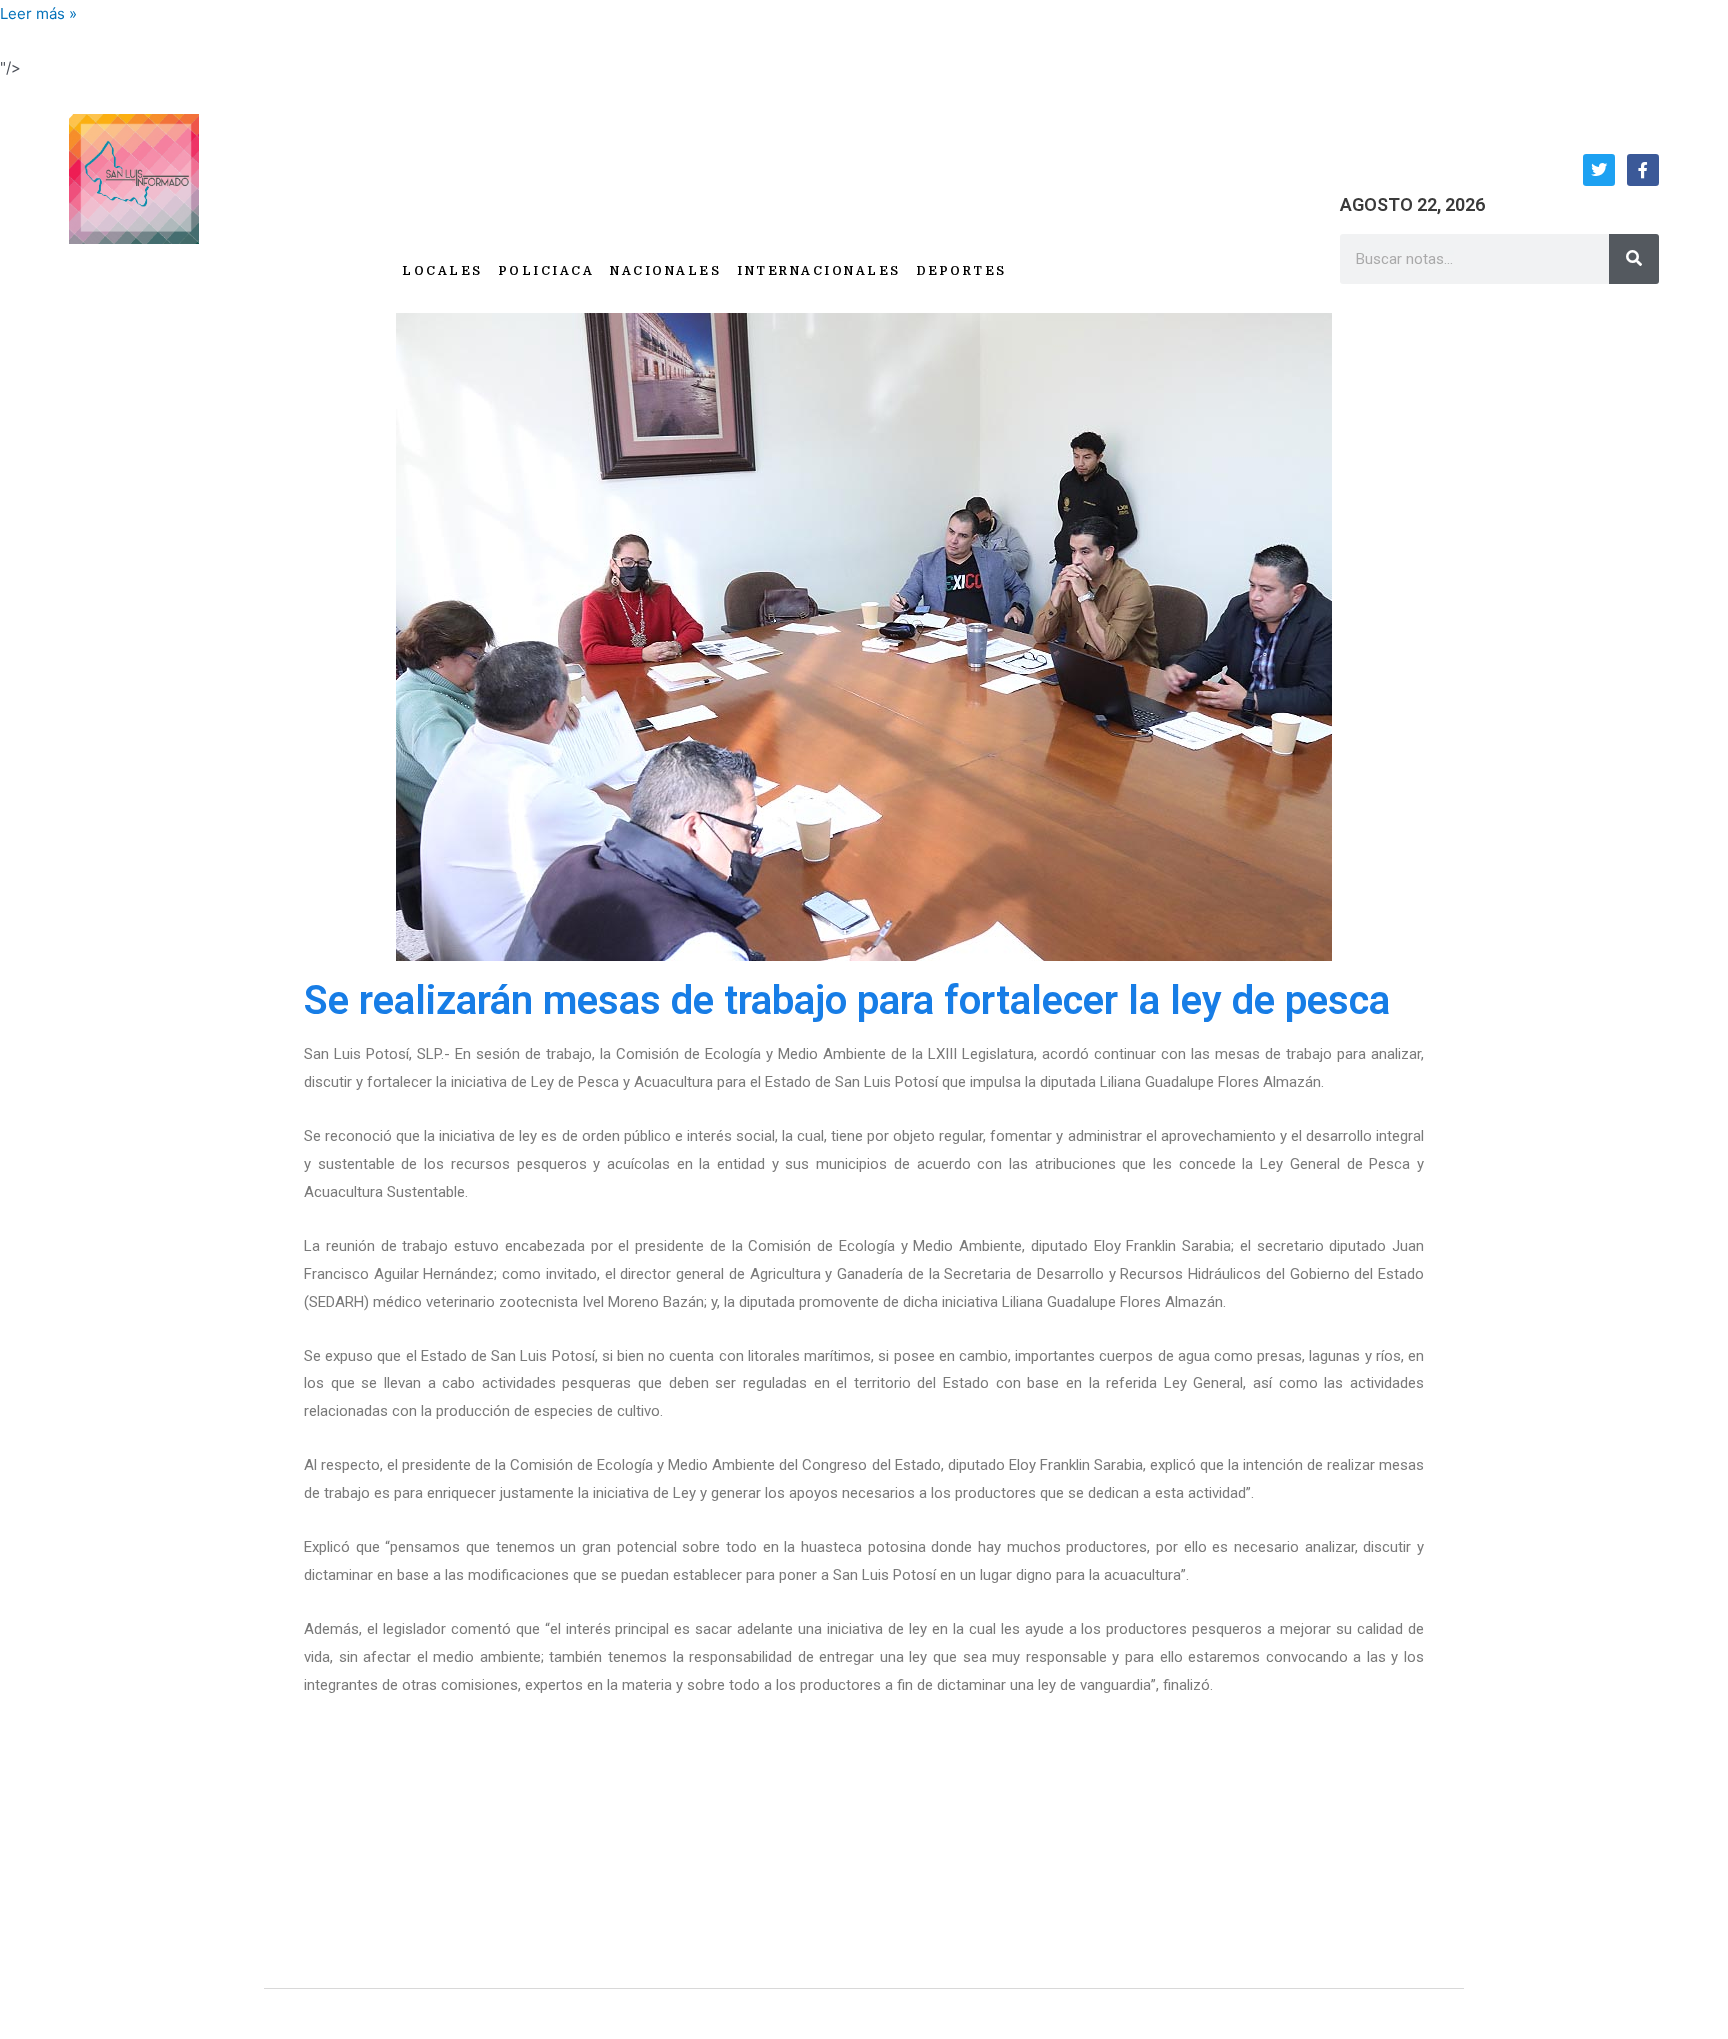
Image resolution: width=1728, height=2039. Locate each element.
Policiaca (547, 271)
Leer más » (38, 13)
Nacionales (665, 271)
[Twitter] (1599, 170)
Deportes (962, 271)
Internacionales (819, 271)
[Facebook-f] (1643, 170)
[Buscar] (1634, 259)
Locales (442, 271)
